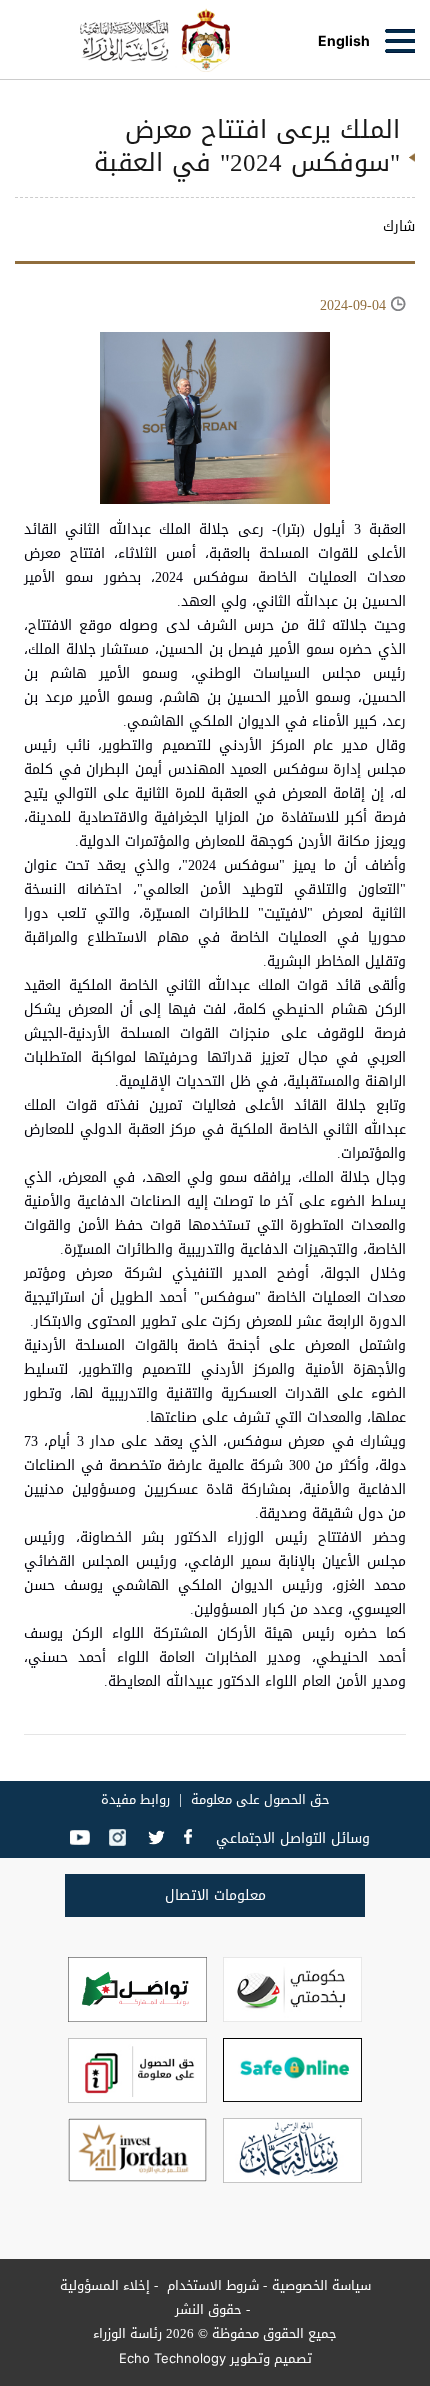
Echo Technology (172, 2358)
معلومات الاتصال (215, 1895)
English (344, 40)
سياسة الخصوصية (321, 2285)
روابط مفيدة (135, 1800)
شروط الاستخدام (211, 2285)
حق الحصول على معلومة (260, 1800)
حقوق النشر (208, 2309)
